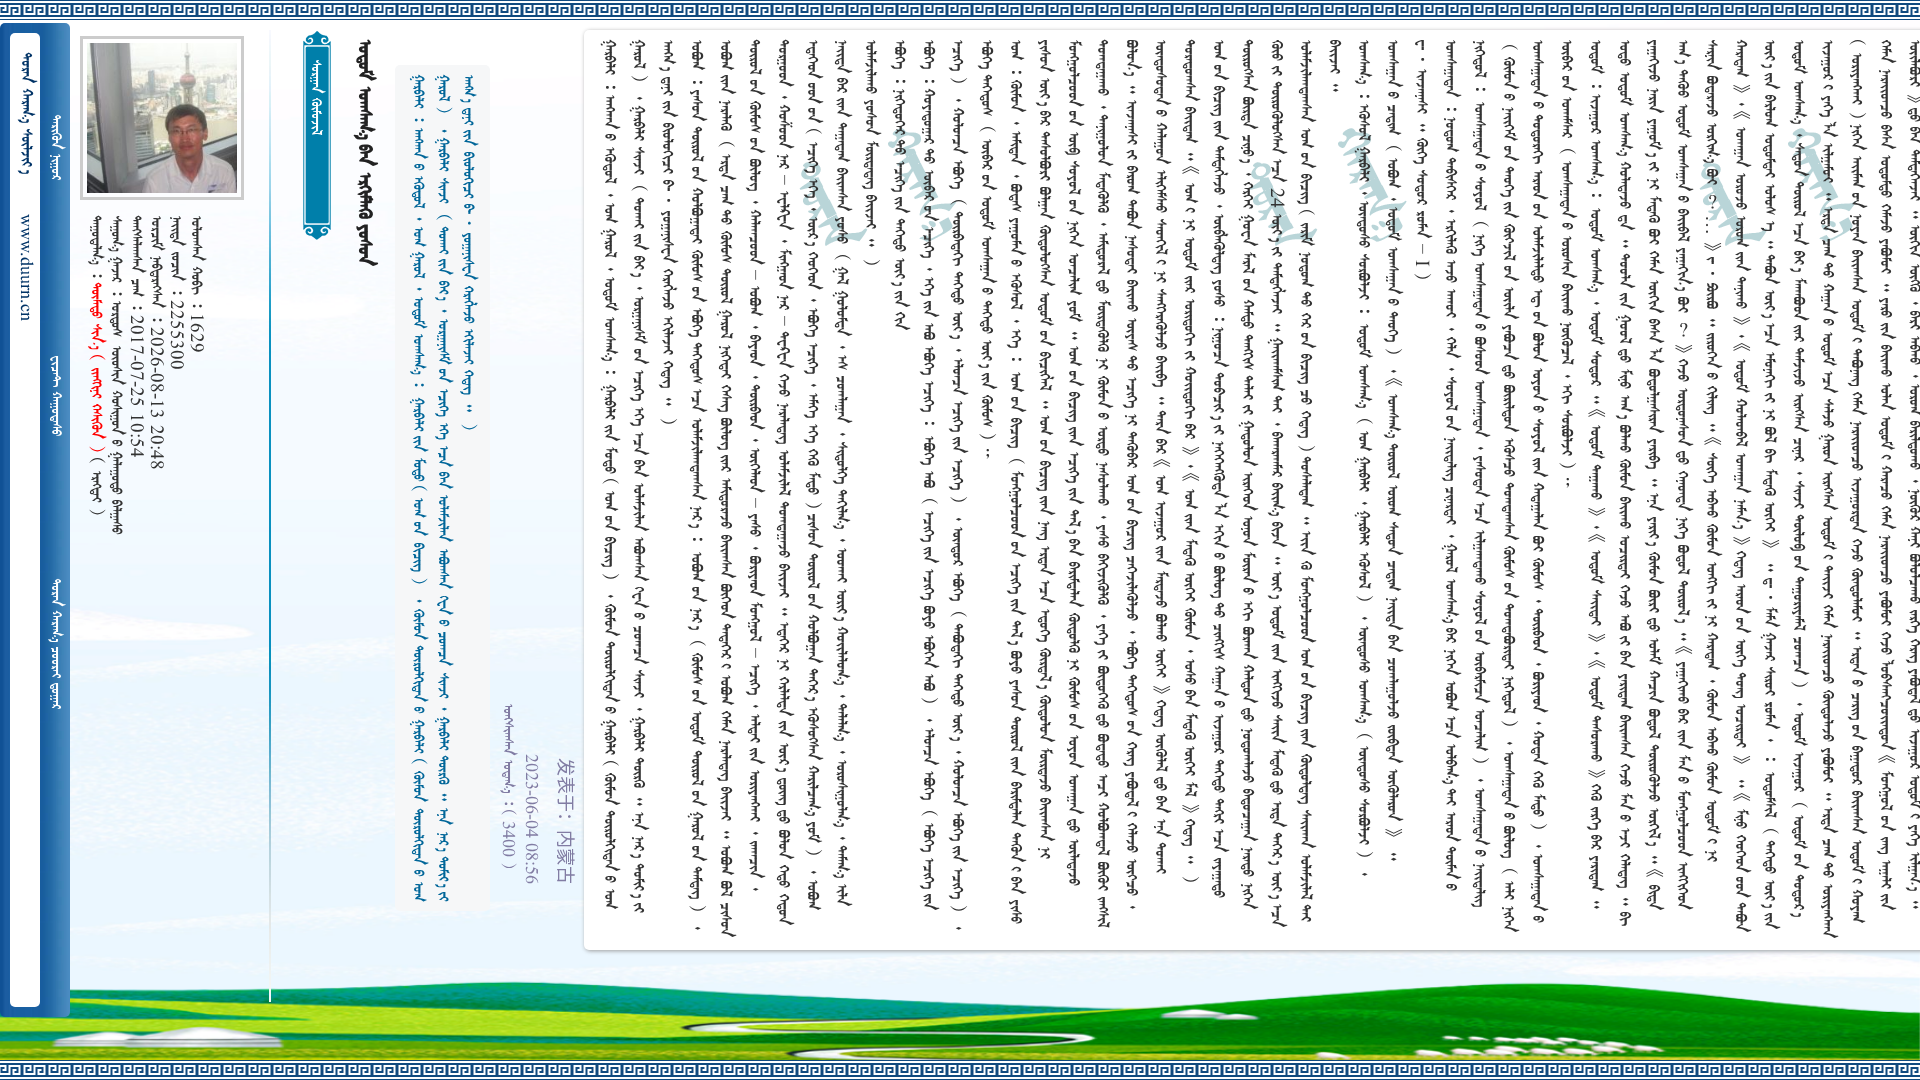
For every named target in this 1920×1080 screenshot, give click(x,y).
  (55, 147)
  (55, 396)
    (55, 644)
